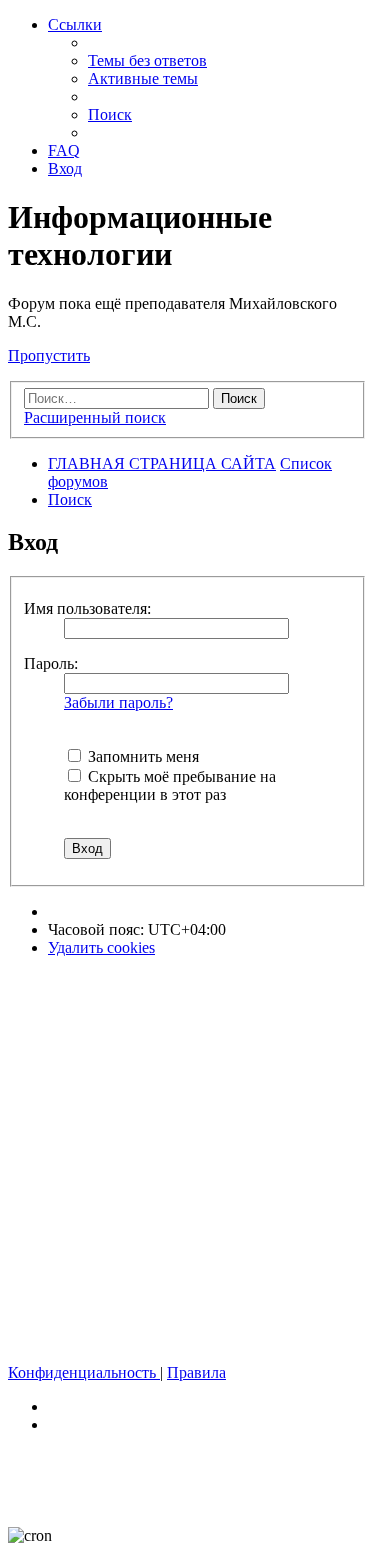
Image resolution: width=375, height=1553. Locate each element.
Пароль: (51, 663)
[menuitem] (147, 60)
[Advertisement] (187, 1160)
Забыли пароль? (118, 702)
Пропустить (49, 355)
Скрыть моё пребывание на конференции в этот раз (170, 785)
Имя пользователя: (87, 608)
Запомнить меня (141, 756)
